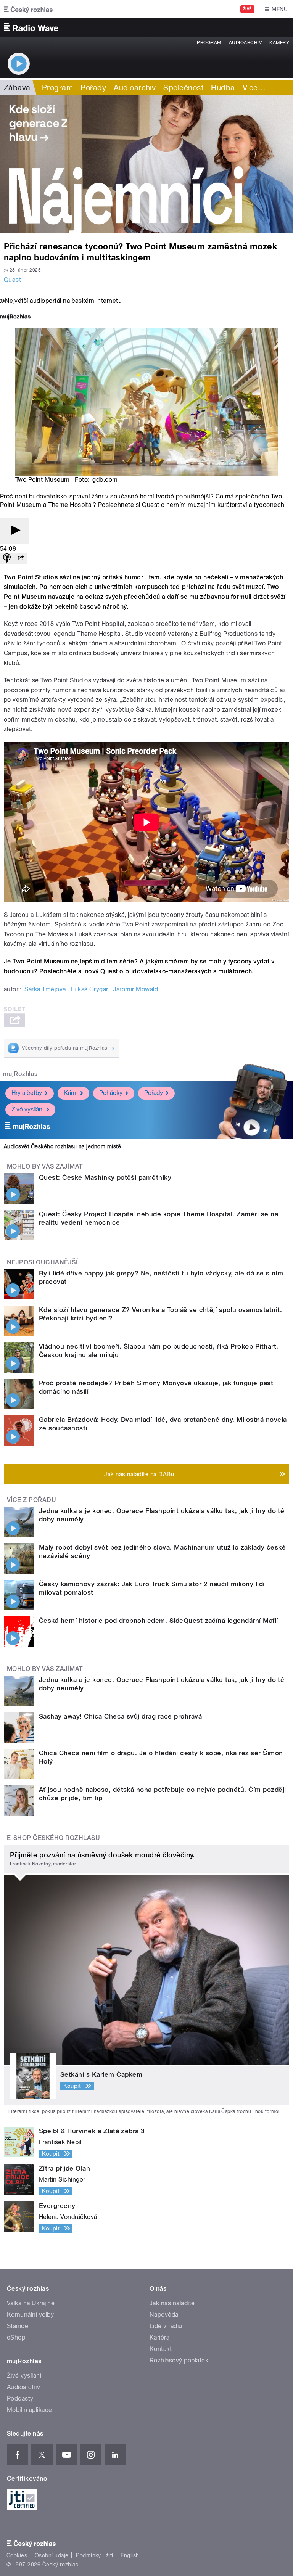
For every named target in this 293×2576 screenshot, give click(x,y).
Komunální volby (30, 2315)
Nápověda (164, 2315)
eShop (16, 2337)
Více (254, 88)
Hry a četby (27, 1093)
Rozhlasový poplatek (179, 2360)
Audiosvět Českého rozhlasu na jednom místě (62, 1146)
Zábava (17, 88)
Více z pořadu (31, 1500)
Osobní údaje (52, 2555)
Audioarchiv (245, 43)
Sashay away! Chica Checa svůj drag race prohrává (120, 1716)
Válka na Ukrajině (31, 2303)
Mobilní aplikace (30, 2410)
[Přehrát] (14, 531)
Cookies (17, 2555)
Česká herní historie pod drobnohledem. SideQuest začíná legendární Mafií (159, 1621)
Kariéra (159, 2337)
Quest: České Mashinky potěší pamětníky (105, 1177)
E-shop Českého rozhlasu (53, 1838)
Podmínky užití (95, 2555)
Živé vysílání (27, 1109)
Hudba (223, 88)
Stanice (18, 2326)
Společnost (183, 88)
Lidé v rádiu (166, 2326)
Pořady (93, 88)
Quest (12, 280)
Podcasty (20, 2398)
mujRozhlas (20, 1074)
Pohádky (111, 1093)
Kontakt (161, 2349)
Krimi (71, 1093)
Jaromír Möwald (135, 989)
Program (209, 43)
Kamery (279, 43)
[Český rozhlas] (28, 9)
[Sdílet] (21, 559)
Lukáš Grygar (89, 989)
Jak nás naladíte (172, 2303)
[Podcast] (7, 559)
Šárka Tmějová (45, 989)
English (130, 2555)
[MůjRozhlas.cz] (15, 318)
